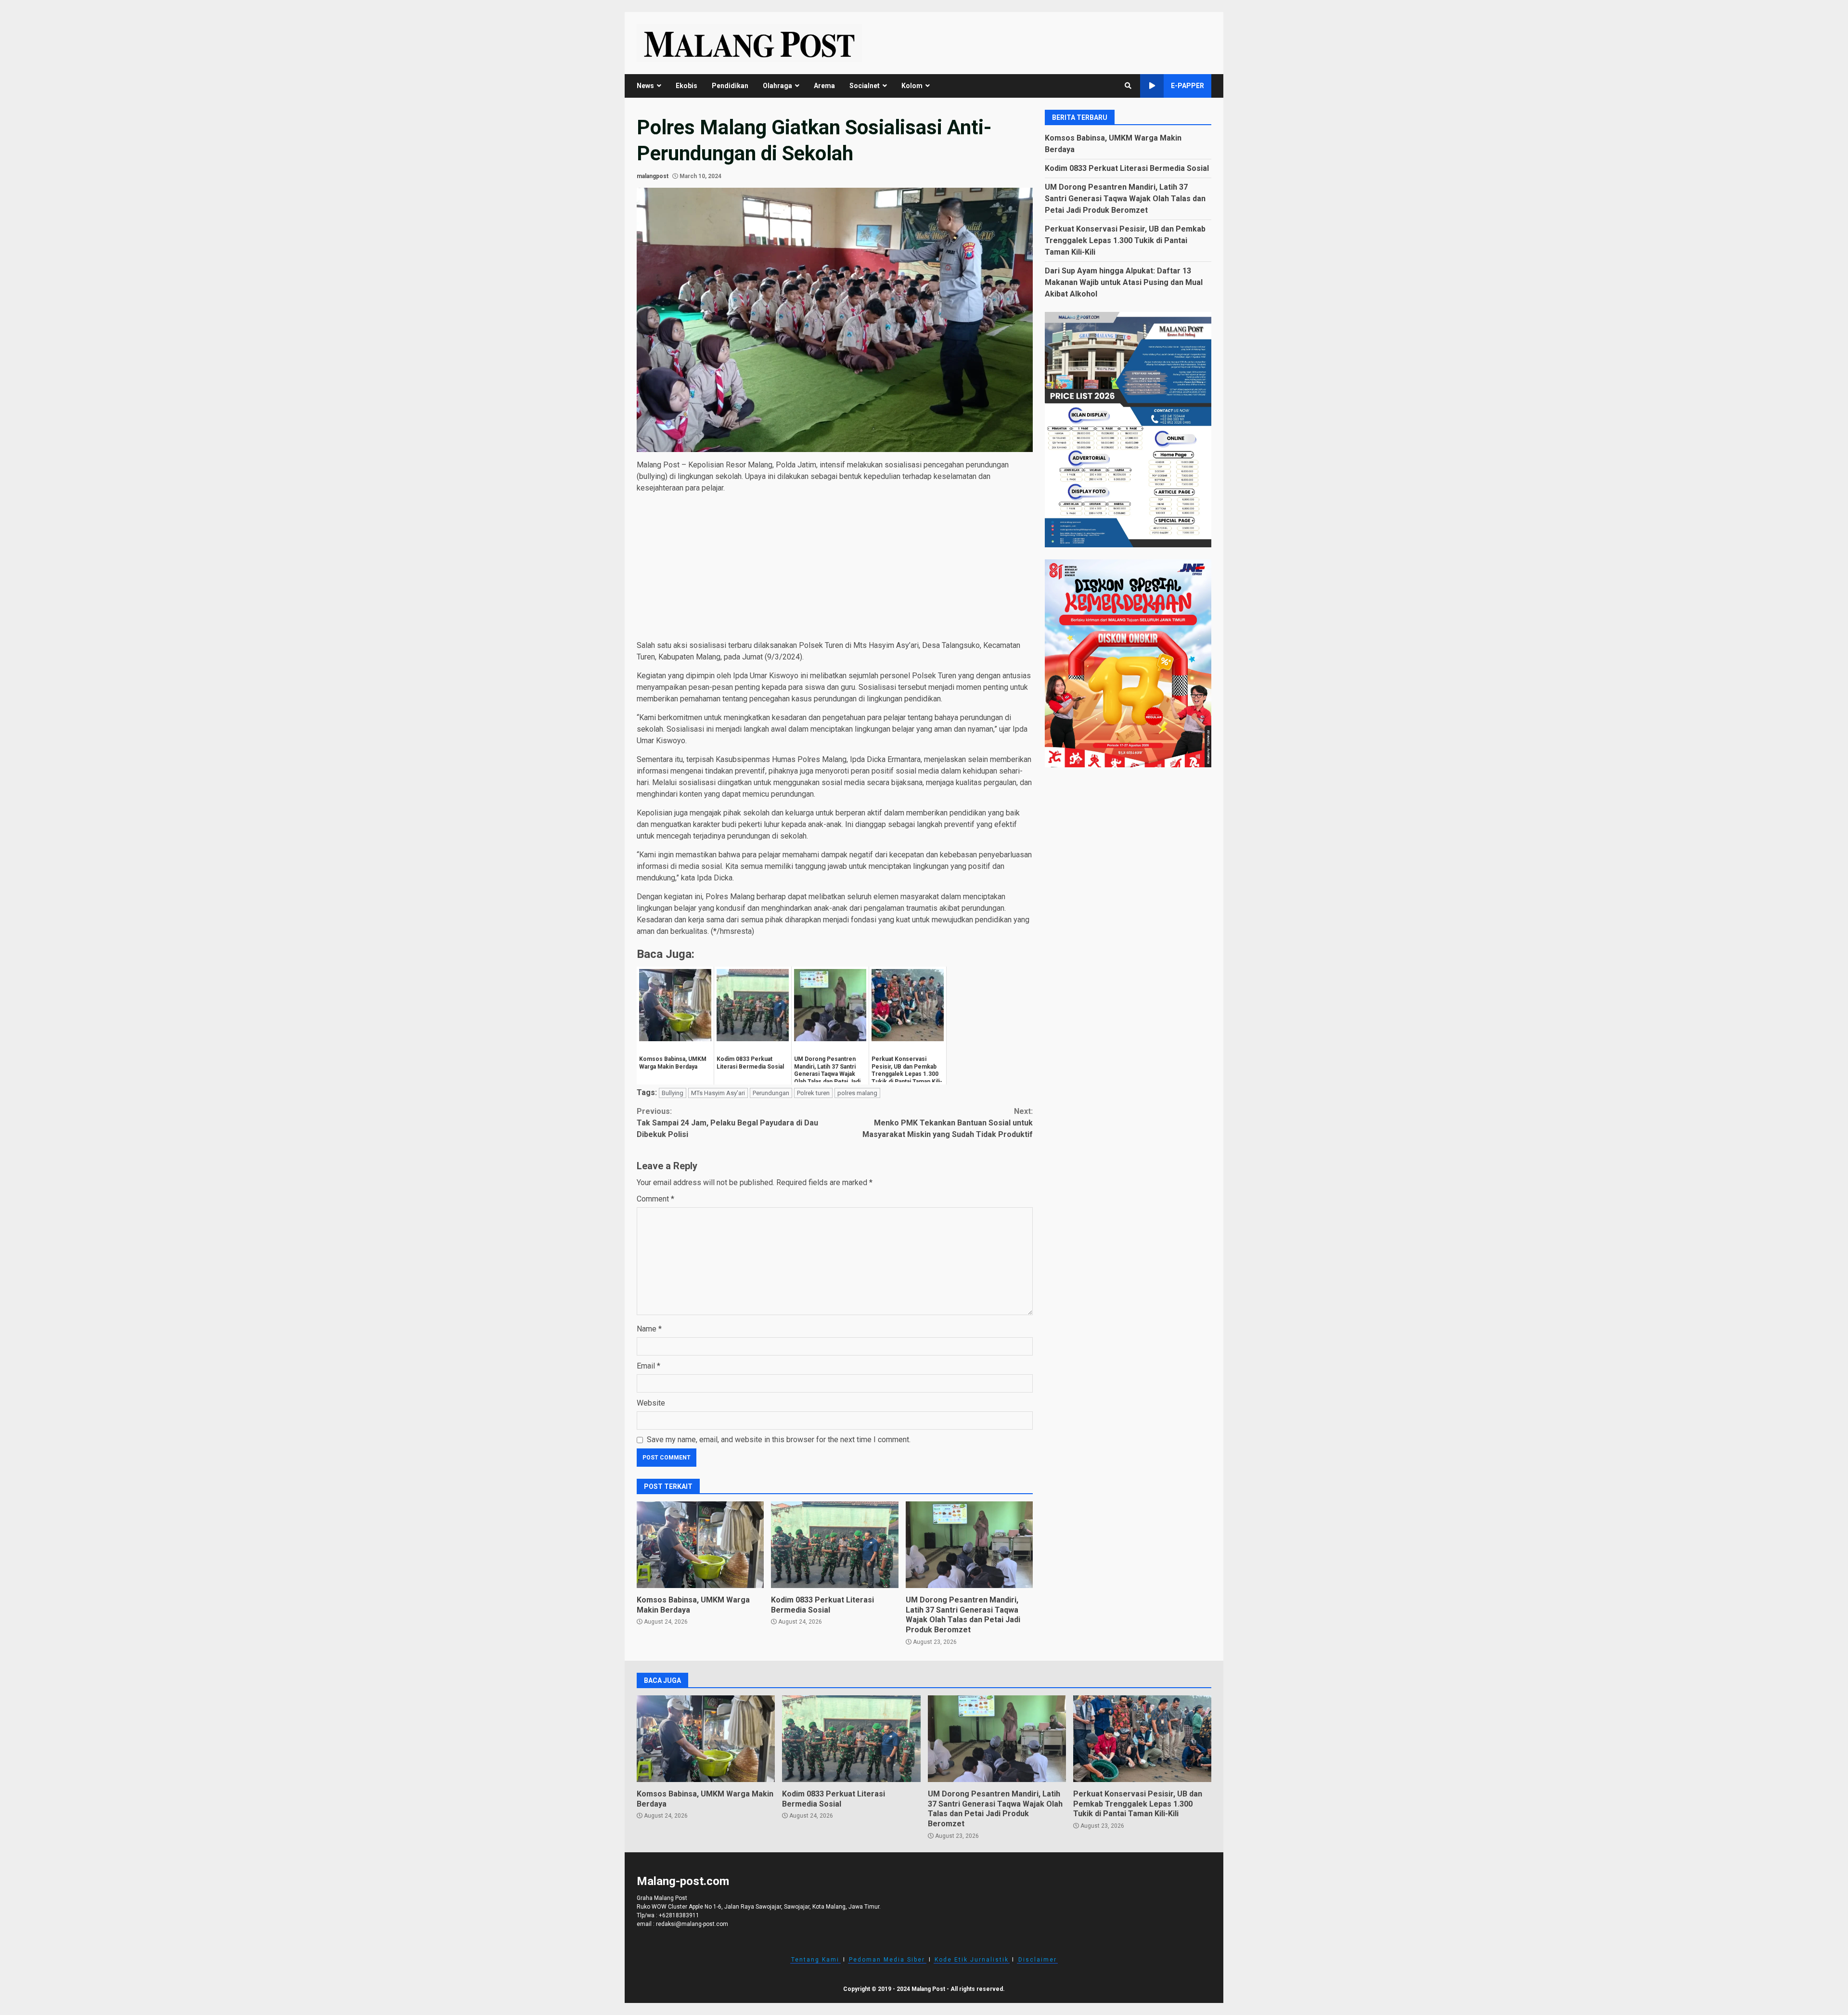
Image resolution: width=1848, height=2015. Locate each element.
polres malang (857, 1093)
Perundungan (771, 1093)
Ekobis (687, 86)
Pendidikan (730, 86)
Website (651, 1403)
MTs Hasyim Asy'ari (718, 1093)
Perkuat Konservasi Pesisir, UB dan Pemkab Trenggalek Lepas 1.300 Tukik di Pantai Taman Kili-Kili (1125, 240)
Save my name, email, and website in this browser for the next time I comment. (779, 1440)
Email (648, 1366)
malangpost (653, 176)
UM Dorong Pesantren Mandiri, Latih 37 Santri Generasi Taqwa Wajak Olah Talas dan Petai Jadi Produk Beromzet (969, 1545)
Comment (655, 1199)
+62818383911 (679, 1915)
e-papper (1187, 86)
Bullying (673, 1093)
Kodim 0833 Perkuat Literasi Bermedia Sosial (834, 1545)
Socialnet (865, 86)
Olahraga (777, 86)
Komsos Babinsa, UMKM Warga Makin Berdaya (700, 1545)
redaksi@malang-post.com (692, 1924)
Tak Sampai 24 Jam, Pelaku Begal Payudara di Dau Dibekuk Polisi (727, 1123)
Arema (824, 86)
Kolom (912, 86)
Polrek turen (813, 1093)
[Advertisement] (835, 568)
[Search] (1128, 86)
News (645, 86)
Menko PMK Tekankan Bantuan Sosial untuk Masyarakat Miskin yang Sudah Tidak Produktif (948, 1123)
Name (649, 1329)
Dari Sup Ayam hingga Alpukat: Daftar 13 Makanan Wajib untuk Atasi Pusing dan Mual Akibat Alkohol (1124, 282)
